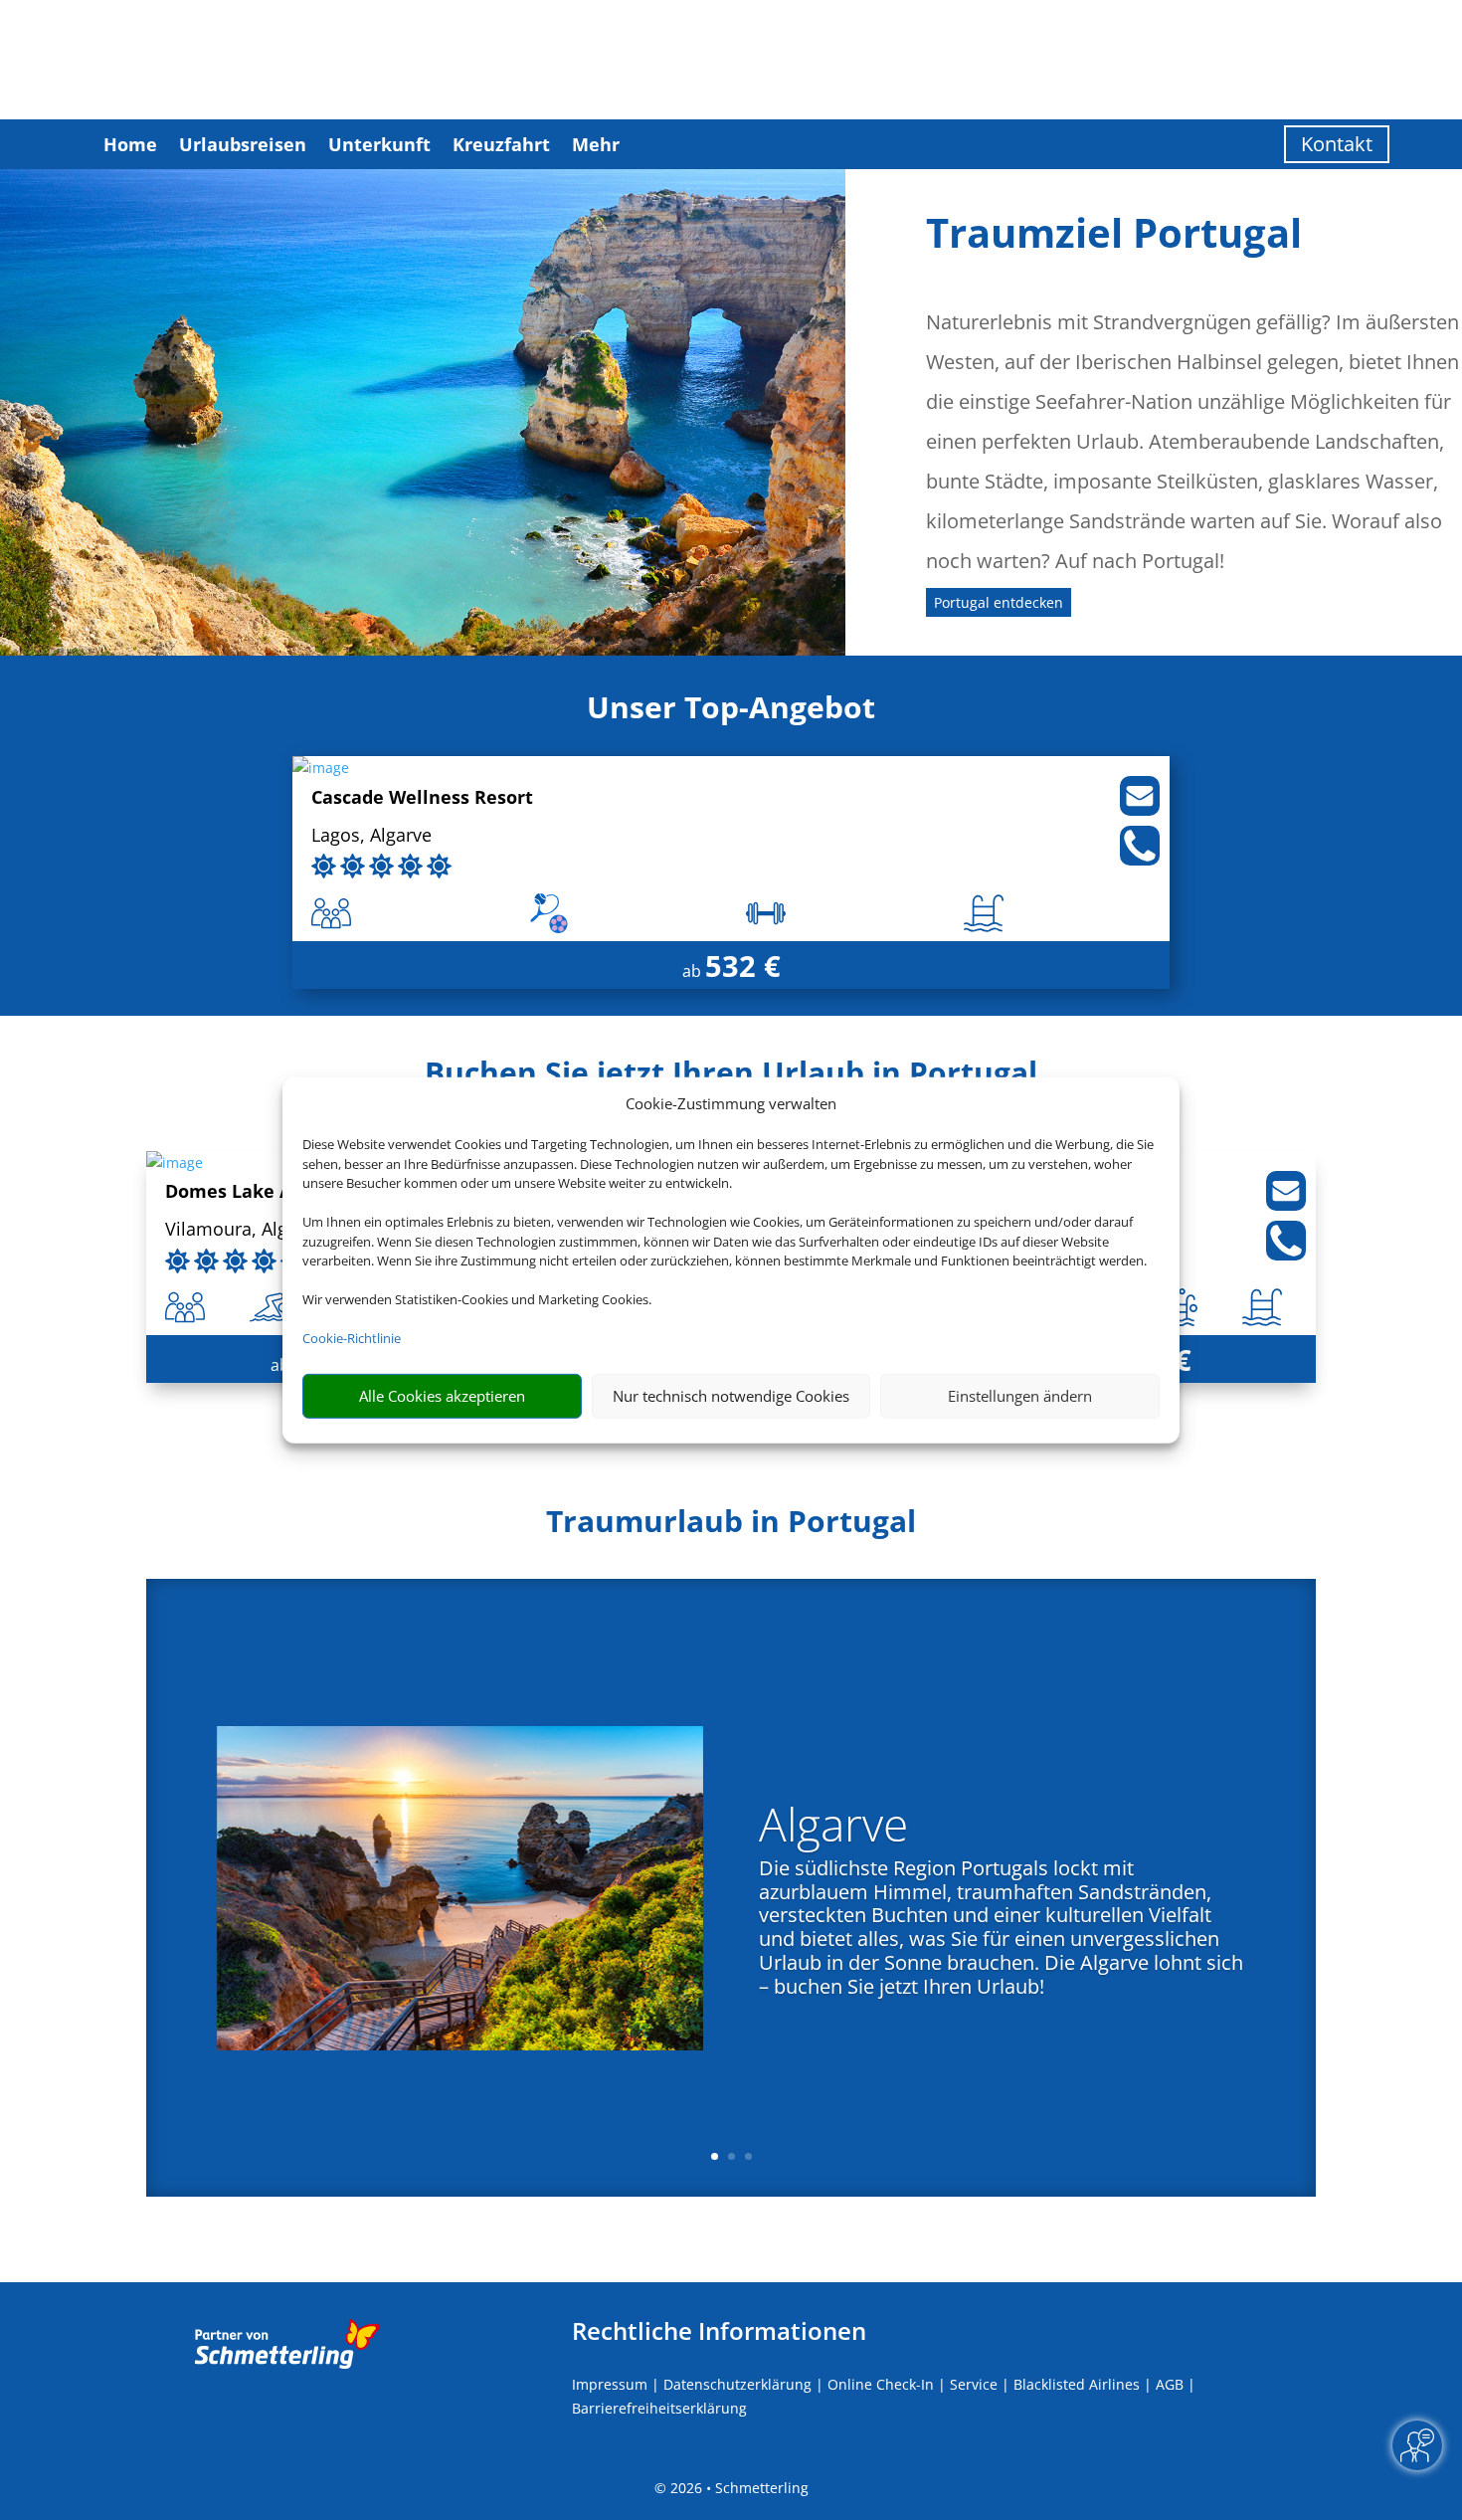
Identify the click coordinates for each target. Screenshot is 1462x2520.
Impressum (610, 2384)
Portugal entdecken (999, 602)
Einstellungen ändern (1020, 1396)
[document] (731, 1526)
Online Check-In (881, 2384)
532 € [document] (743, 966)
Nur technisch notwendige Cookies (731, 1396)
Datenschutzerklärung (737, 2384)
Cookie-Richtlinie (352, 1338)
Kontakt (1337, 144)
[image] (321, 768)
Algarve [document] (833, 1828)
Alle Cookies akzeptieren (442, 1396)
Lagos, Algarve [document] (371, 836)
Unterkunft (379, 144)
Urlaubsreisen (243, 144)
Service (974, 2384)
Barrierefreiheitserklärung (659, 2408)
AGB (1170, 2384)
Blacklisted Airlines (1077, 2384)
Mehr (596, 144)
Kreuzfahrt (501, 144)
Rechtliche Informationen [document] (719, 2331)
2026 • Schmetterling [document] (737, 2488)
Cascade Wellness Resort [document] (422, 798)
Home (130, 144)
